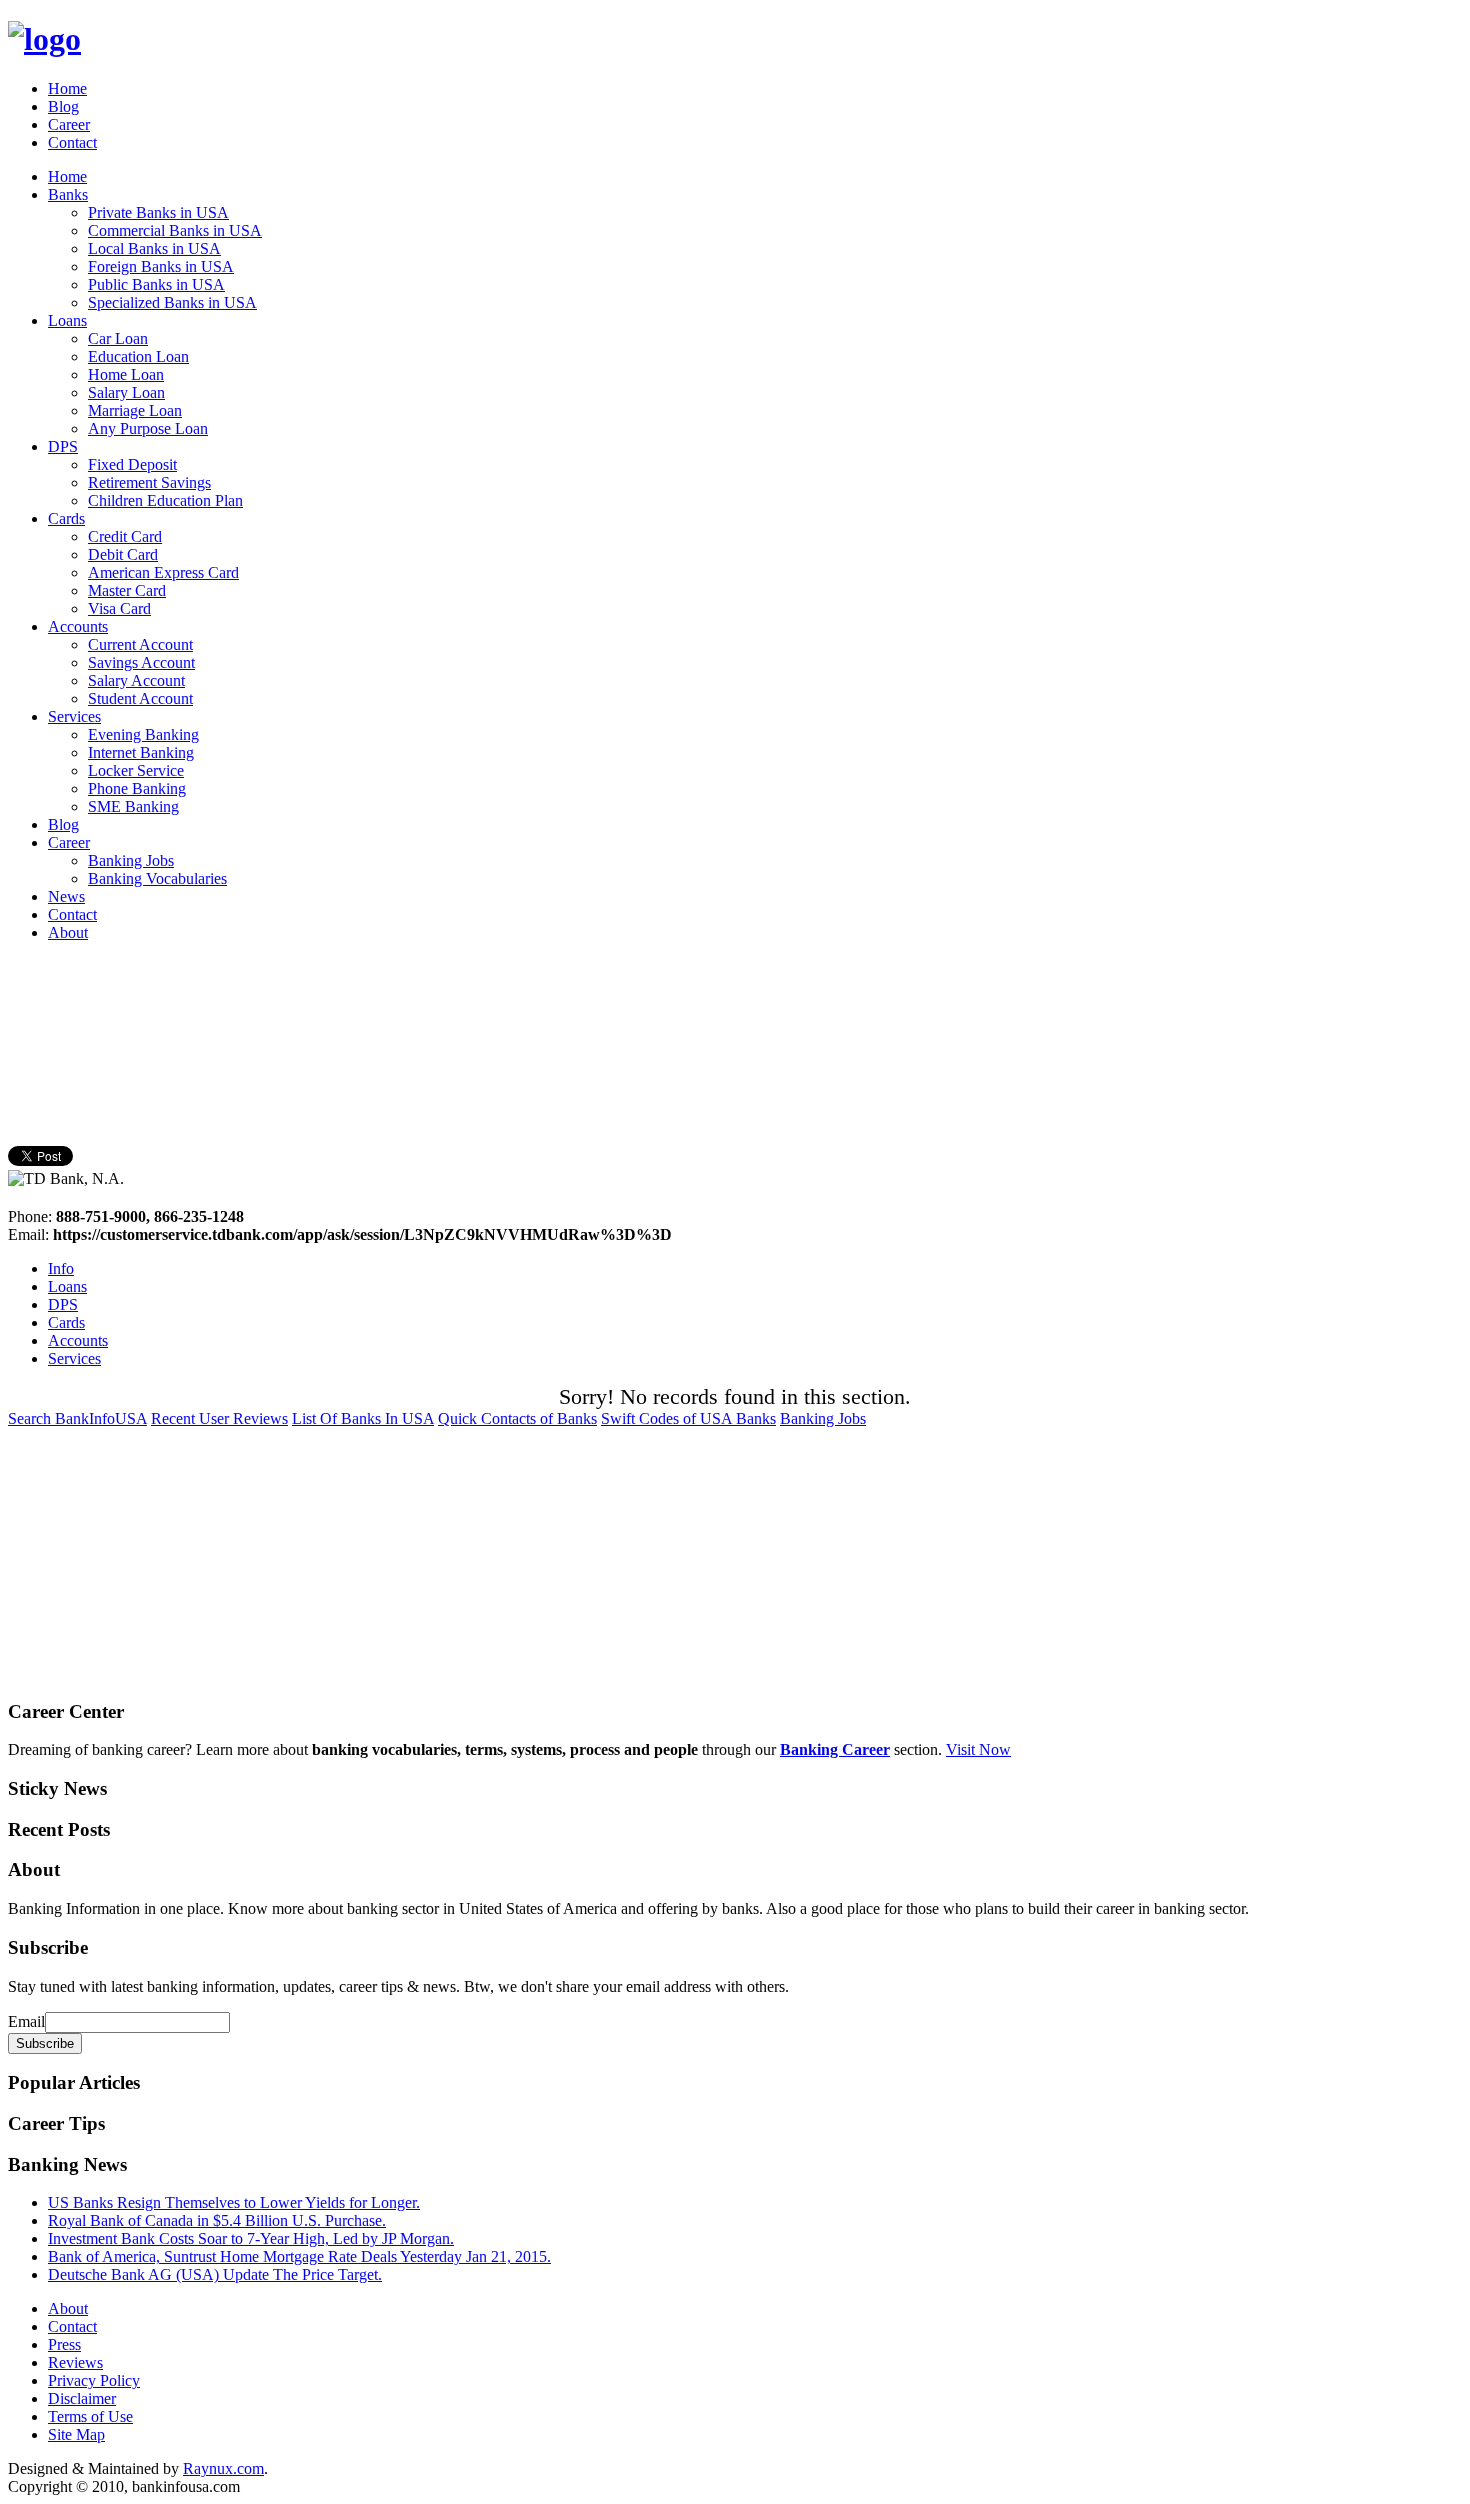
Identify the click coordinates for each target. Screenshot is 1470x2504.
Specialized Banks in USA (172, 302)
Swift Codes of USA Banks (688, 1418)
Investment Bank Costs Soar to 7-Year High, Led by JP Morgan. (251, 2238)
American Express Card (163, 572)
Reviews (75, 2362)
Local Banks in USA (154, 248)
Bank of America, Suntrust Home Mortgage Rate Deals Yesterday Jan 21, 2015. (299, 2256)
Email (26, 2021)
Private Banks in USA (158, 212)
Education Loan (138, 356)
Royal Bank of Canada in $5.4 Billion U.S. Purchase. (217, 2220)
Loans (67, 320)
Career (69, 124)
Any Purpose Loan (148, 428)
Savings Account (141, 662)
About (68, 932)
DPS (63, 446)
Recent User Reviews (219, 1418)
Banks (68, 194)
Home (67, 88)
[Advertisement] (372, 1003)
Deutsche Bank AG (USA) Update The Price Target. (215, 2274)
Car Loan (118, 338)
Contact (72, 142)
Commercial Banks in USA (175, 230)
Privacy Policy (94, 2380)
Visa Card (119, 608)
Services (74, 716)
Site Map (76, 2434)
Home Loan (126, 374)
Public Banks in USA (156, 284)
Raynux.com (223, 2468)
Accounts (78, 626)
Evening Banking (143, 734)
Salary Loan (126, 392)
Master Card (127, 590)
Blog (63, 106)
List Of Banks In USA (363, 1418)
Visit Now (978, 1749)
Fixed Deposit (132, 464)
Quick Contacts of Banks (517, 1418)
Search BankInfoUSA (77, 1418)
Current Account (140, 644)
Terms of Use (90, 2416)
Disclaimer (82, 2398)
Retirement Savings (149, 482)
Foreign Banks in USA (161, 266)
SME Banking (133, 806)
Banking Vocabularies (157, 878)
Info (61, 1268)
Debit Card (123, 554)
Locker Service (136, 770)
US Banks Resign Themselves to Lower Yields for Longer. (234, 2202)
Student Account (140, 698)
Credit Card (125, 536)
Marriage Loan (135, 410)
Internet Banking (141, 752)
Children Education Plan (165, 500)
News (66, 896)
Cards (66, 518)
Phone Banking (137, 788)
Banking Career (835, 1749)
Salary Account (136, 680)
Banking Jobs (131, 860)
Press (64, 2344)
